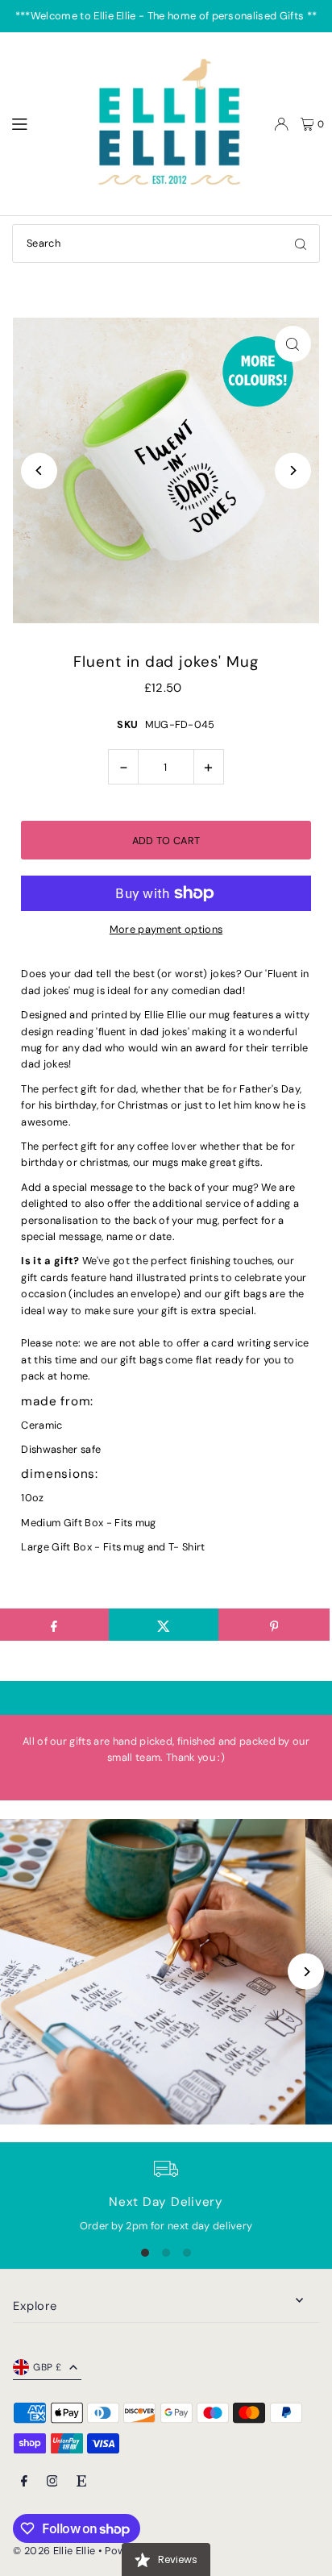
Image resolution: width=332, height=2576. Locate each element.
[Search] (301, 243)
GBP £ (47, 2367)
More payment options (166, 929)
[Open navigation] (41, 123)
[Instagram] (52, 2482)
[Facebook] (24, 2482)
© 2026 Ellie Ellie (55, 2551)
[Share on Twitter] (164, 1625)
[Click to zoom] (293, 344)
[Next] (293, 470)
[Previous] (39, 470)
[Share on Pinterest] (274, 1625)
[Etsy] (81, 2482)
